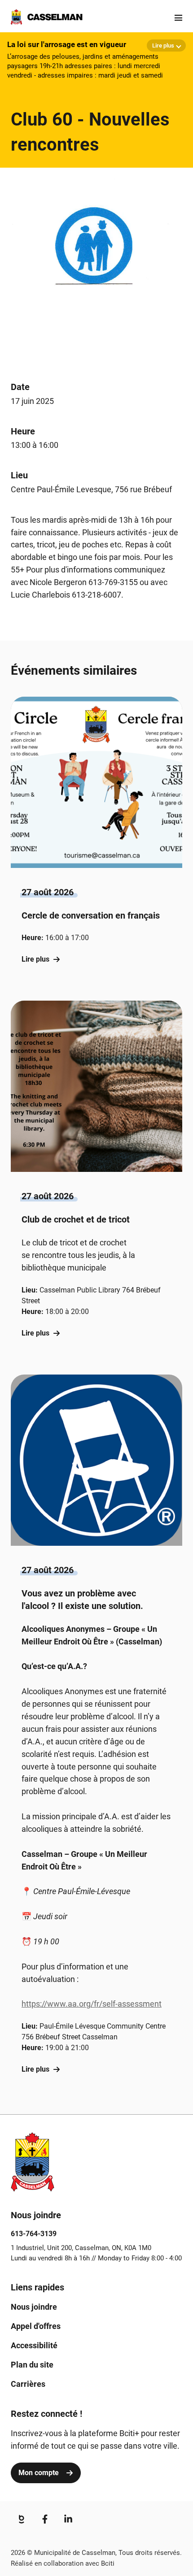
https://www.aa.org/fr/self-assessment (92, 2004)
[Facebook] (45, 2519)
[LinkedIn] (68, 2519)
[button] (96, 840)
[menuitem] (34, 2307)
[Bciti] (22, 2519)
